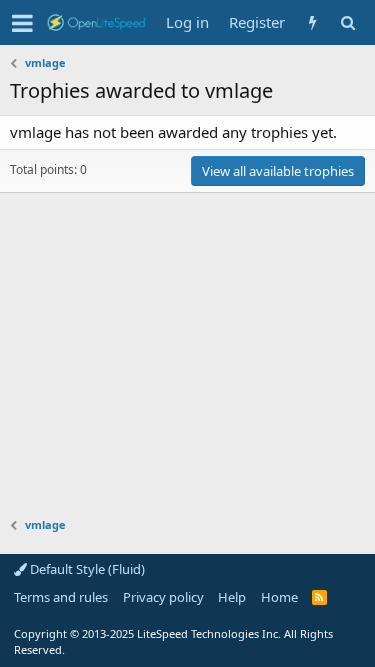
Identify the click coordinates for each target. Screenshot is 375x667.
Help (232, 597)
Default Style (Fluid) (86, 569)
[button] (22, 23)
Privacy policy (163, 597)
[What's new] (312, 22)
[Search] (347, 22)
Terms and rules (61, 597)
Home (279, 597)
